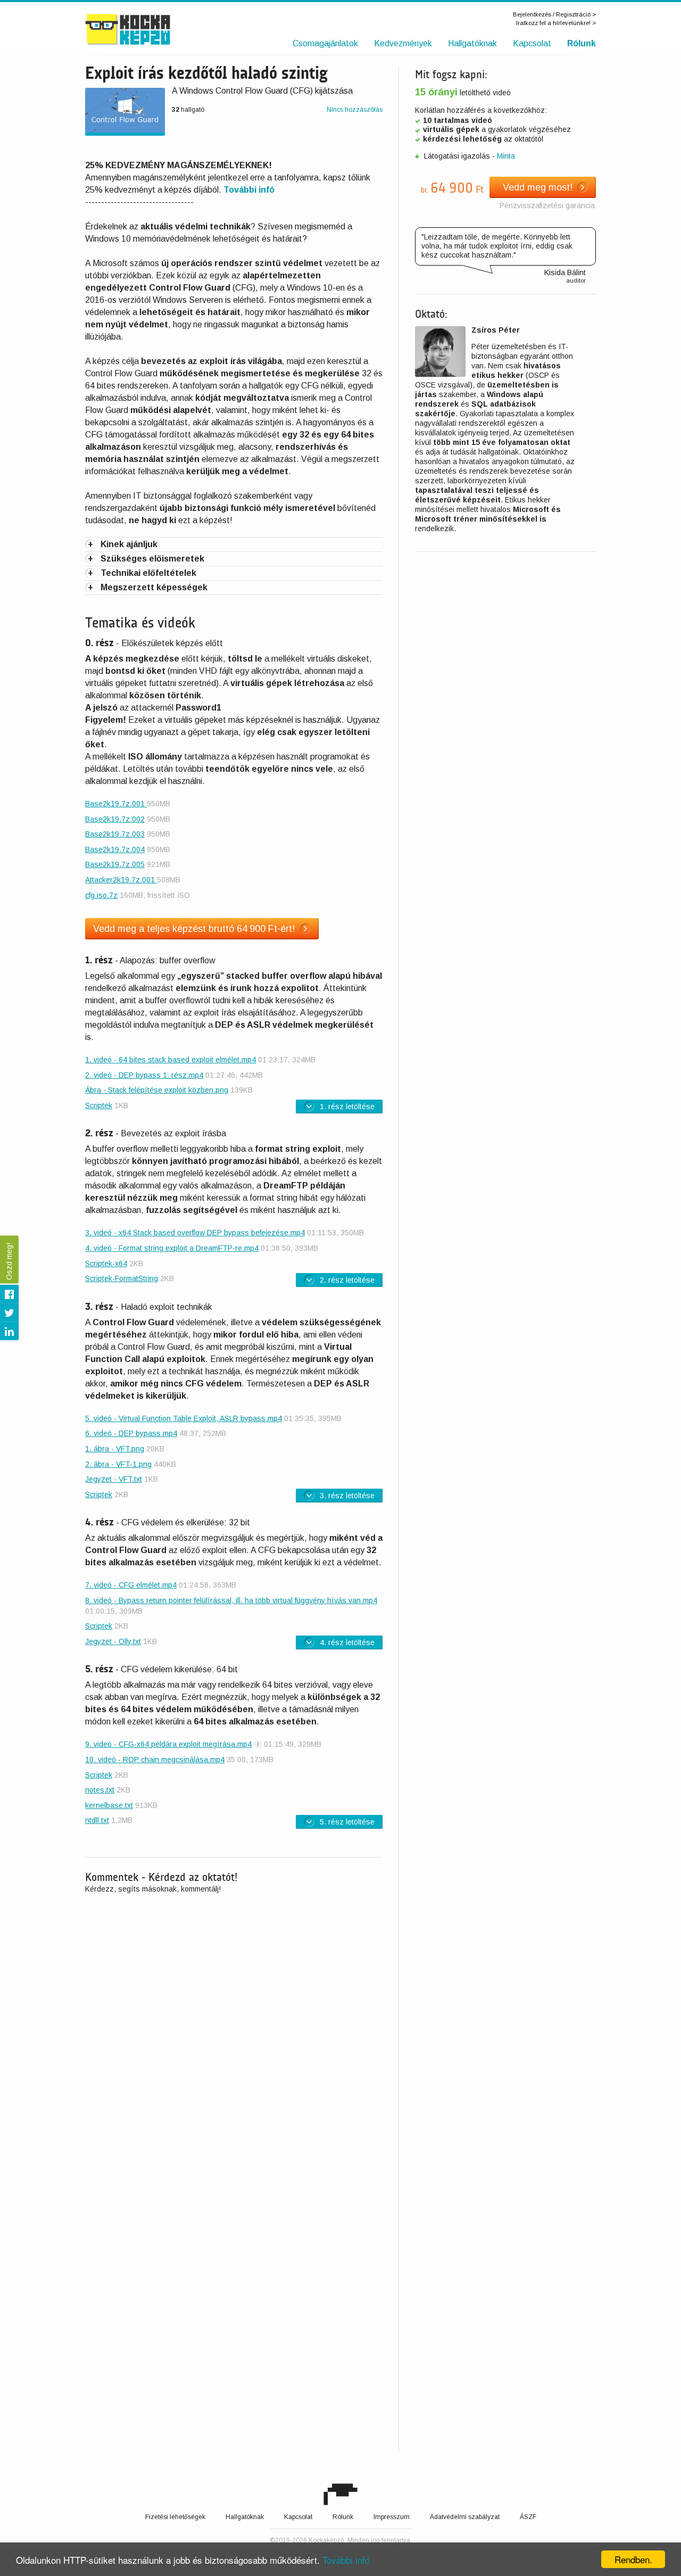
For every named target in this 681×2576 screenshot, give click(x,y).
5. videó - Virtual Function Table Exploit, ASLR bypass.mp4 (184, 1418)
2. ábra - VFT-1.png (118, 1464)
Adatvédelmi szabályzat (465, 2517)
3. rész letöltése (347, 1496)
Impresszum (392, 2517)
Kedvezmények (403, 43)
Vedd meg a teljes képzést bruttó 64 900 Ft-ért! (194, 929)
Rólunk (582, 43)
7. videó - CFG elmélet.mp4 (131, 1585)
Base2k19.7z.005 (115, 864)
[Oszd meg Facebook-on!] (9, 1294)
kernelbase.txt (109, 1805)
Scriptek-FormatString (122, 1278)
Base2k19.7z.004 (115, 849)
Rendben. (633, 2559)
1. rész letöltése (347, 1107)
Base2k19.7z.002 (115, 819)
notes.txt (100, 1790)
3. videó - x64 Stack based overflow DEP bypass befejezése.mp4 (195, 1233)
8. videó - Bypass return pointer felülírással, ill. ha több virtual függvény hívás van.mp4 (231, 1600)
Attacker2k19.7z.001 (121, 880)
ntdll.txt (97, 1820)
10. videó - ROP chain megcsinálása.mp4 (155, 1760)
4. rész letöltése (347, 1642)
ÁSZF (528, 2517)
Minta (506, 156)
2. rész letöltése (347, 1280)
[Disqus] (234, 2040)
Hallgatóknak (472, 43)
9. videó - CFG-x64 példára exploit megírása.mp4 (168, 1744)
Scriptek (99, 1105)
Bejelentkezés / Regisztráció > (554, 14)
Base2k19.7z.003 (115, 834)
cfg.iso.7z (101, 895)
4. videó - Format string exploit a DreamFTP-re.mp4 (172, 1248)
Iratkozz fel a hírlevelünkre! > (556, 23)
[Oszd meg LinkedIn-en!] (9, 1331)
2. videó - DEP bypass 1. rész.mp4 (144, 1075)
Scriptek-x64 (106, 1264)
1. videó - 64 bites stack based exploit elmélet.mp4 (171, 1060)
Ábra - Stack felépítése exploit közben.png (157, 1090)
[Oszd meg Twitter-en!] (9, 1313)
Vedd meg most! (538, 187)
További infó (346, 2560)
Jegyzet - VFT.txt (114, 1479)
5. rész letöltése (347, 1822)
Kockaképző (150, 29)
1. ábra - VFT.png (115, 1449)
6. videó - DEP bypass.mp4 (131, 1433)
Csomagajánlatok (325, 43)
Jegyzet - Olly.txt (113, 1641)
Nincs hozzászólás (355, 110)
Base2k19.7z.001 (116, 804)
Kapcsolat (532, 43)
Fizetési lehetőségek (175, 2517)
